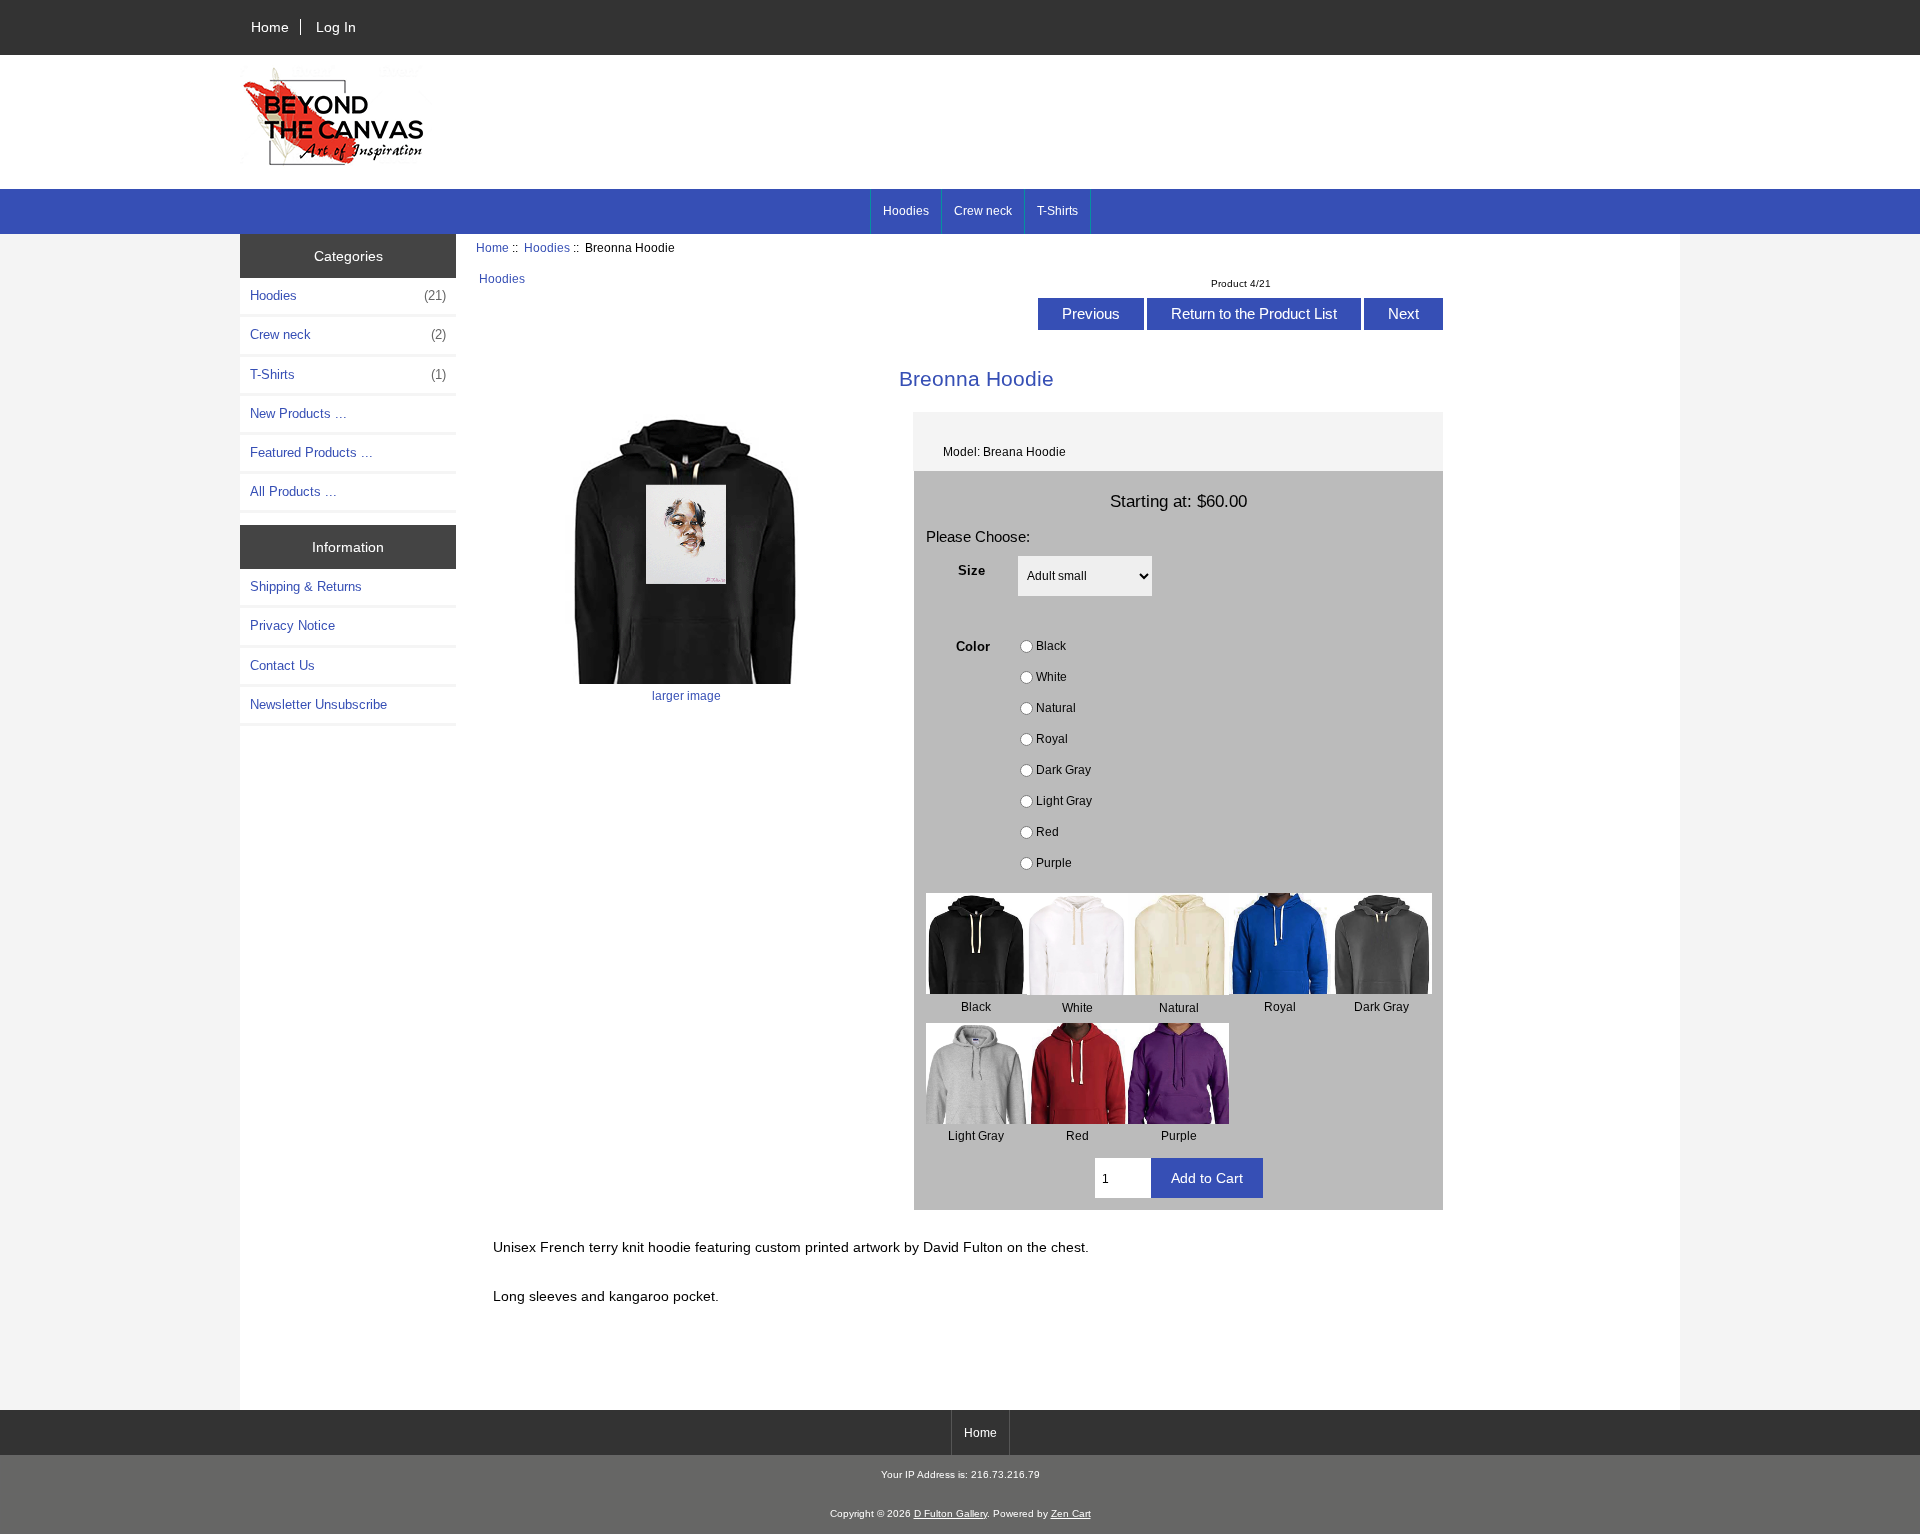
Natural (1056, 707)
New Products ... (298, 413)
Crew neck (983, 211)
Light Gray (1064, 800)
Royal (1052, 738)
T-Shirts (1057, 211)
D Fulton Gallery (950, 1513)
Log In (336, 27)
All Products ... (293, 491)
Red (1047, 831)
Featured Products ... (311, 452)
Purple (1054, 862)
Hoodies (547, 247)
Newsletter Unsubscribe (318, 704)
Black (1051, 645)
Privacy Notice (292, 625)
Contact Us (282, 665)
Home (270, 27)
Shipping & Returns (306, 586)
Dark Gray (1063, 769)
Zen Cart (1071, 1513)
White (1051, 676)
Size (971, 570)
